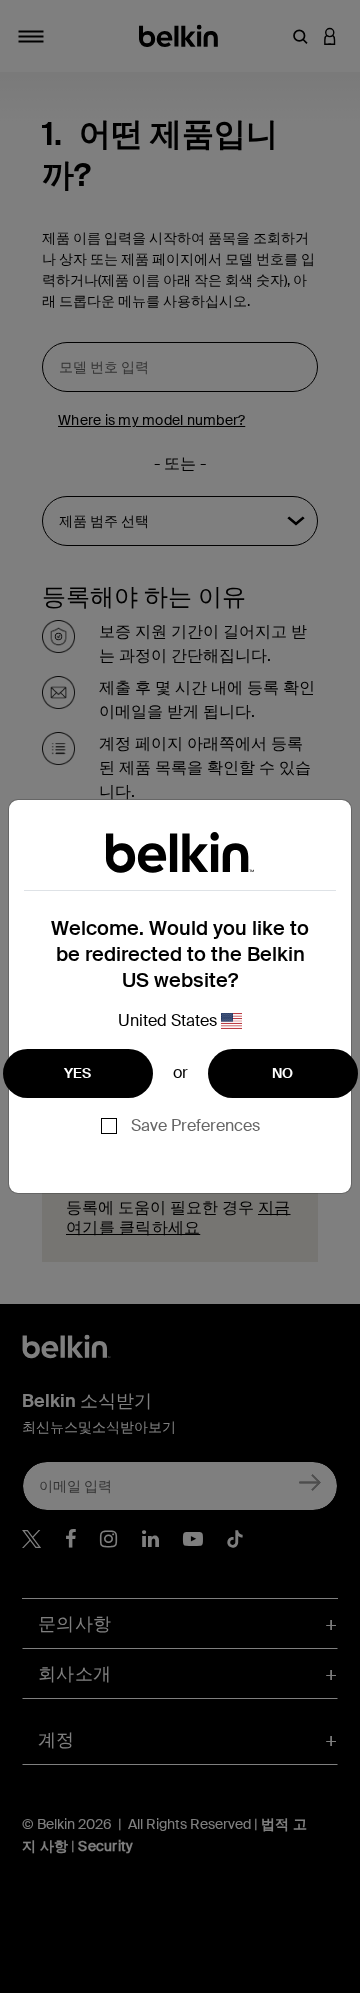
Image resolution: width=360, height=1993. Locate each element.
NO (283, 1073)
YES (78, 1073)
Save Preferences (195, 1125)
